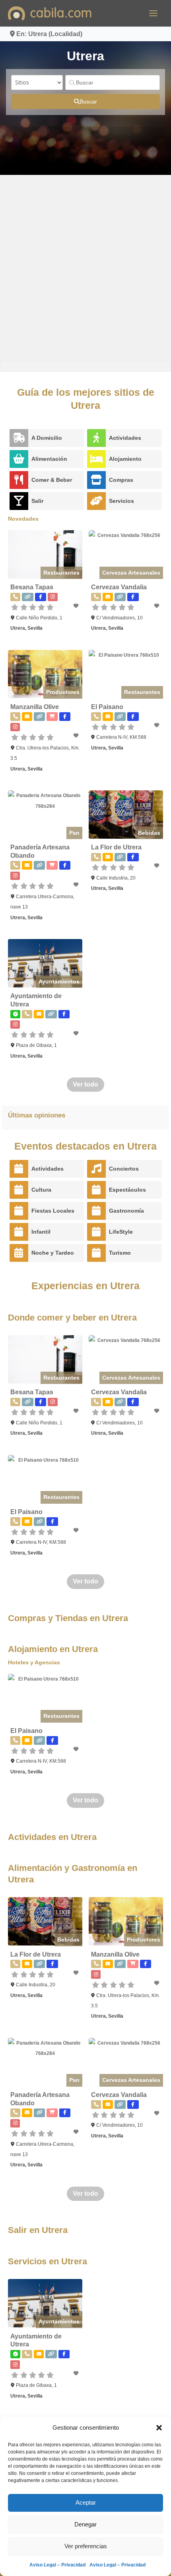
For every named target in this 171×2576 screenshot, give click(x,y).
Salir (37, 501)
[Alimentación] (19, 459)
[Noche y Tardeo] (19, 1253)
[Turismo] (96, 1253)
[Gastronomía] (96, 1211)
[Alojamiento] (96, 459)
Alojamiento (125, 459)
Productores (63, 692)
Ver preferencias (86, 2546)
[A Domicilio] (19, 438)
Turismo (120, 1253)
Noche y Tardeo (53, 1253)
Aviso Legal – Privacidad (57, 2565)
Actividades (125, 438)
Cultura (41, 1190)
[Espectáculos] (96, 1190)
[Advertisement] (85, 268)
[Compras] (96, 480)
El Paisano (107, 707)
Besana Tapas (32, 587)
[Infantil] (19, 1232)
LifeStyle (121, 1232)
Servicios (121, 501)
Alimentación (49, 459)
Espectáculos (127, 1190)
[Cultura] (19, 1190)
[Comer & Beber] (19, 480)
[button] (159, 2428)
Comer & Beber (52, 480)
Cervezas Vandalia (119, 587)
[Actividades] (96, 438)
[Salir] (19, 501)
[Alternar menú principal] (153, 13)
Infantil (41, 1232)
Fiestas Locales (53, 1211)
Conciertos (124, 1169)
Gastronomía (126, 1211)
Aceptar (86, 2502)
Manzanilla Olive (35, 707)
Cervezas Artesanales (131, 573)
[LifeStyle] (96, 1232)
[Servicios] (96, 501)
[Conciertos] (96, 1169)
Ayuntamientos (59, 981)
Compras (121, 480)
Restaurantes (61, 573)
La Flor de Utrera (116, 847)
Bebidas (149, 833)
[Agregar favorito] (77, 606)
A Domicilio (47, 438)
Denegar (85, 2524)
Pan (74, 833)
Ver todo (85, 1084)
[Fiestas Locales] (19, 1211)
